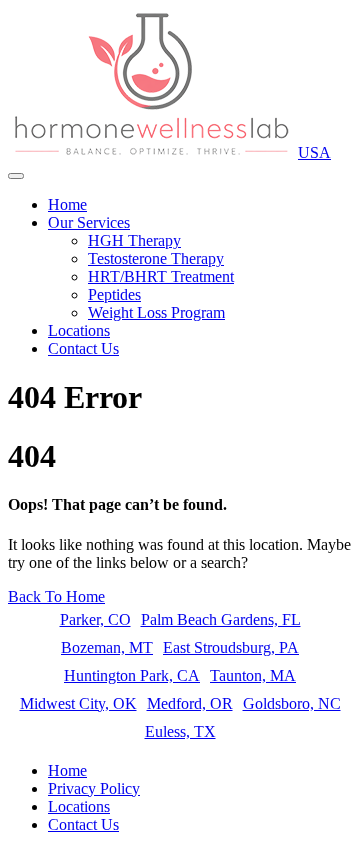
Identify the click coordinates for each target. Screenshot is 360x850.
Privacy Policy (94, 788)
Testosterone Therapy (156, 258)
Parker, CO (95, 619)
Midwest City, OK (78, 703)
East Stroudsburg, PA (231, 647)
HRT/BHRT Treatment (161, 276)
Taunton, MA (253, 675)
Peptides (114, 294)
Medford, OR (190, 703)
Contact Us (83, 348)
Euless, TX (180, 731)
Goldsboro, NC (292, 703)
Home (67, 204)
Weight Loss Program (156, 312)
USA (314, 152)
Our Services (89, 222)
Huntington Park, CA (132, 675)
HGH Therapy (134, 240)
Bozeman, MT (107, 647)
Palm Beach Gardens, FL (221, 619)
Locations (79, 330)
